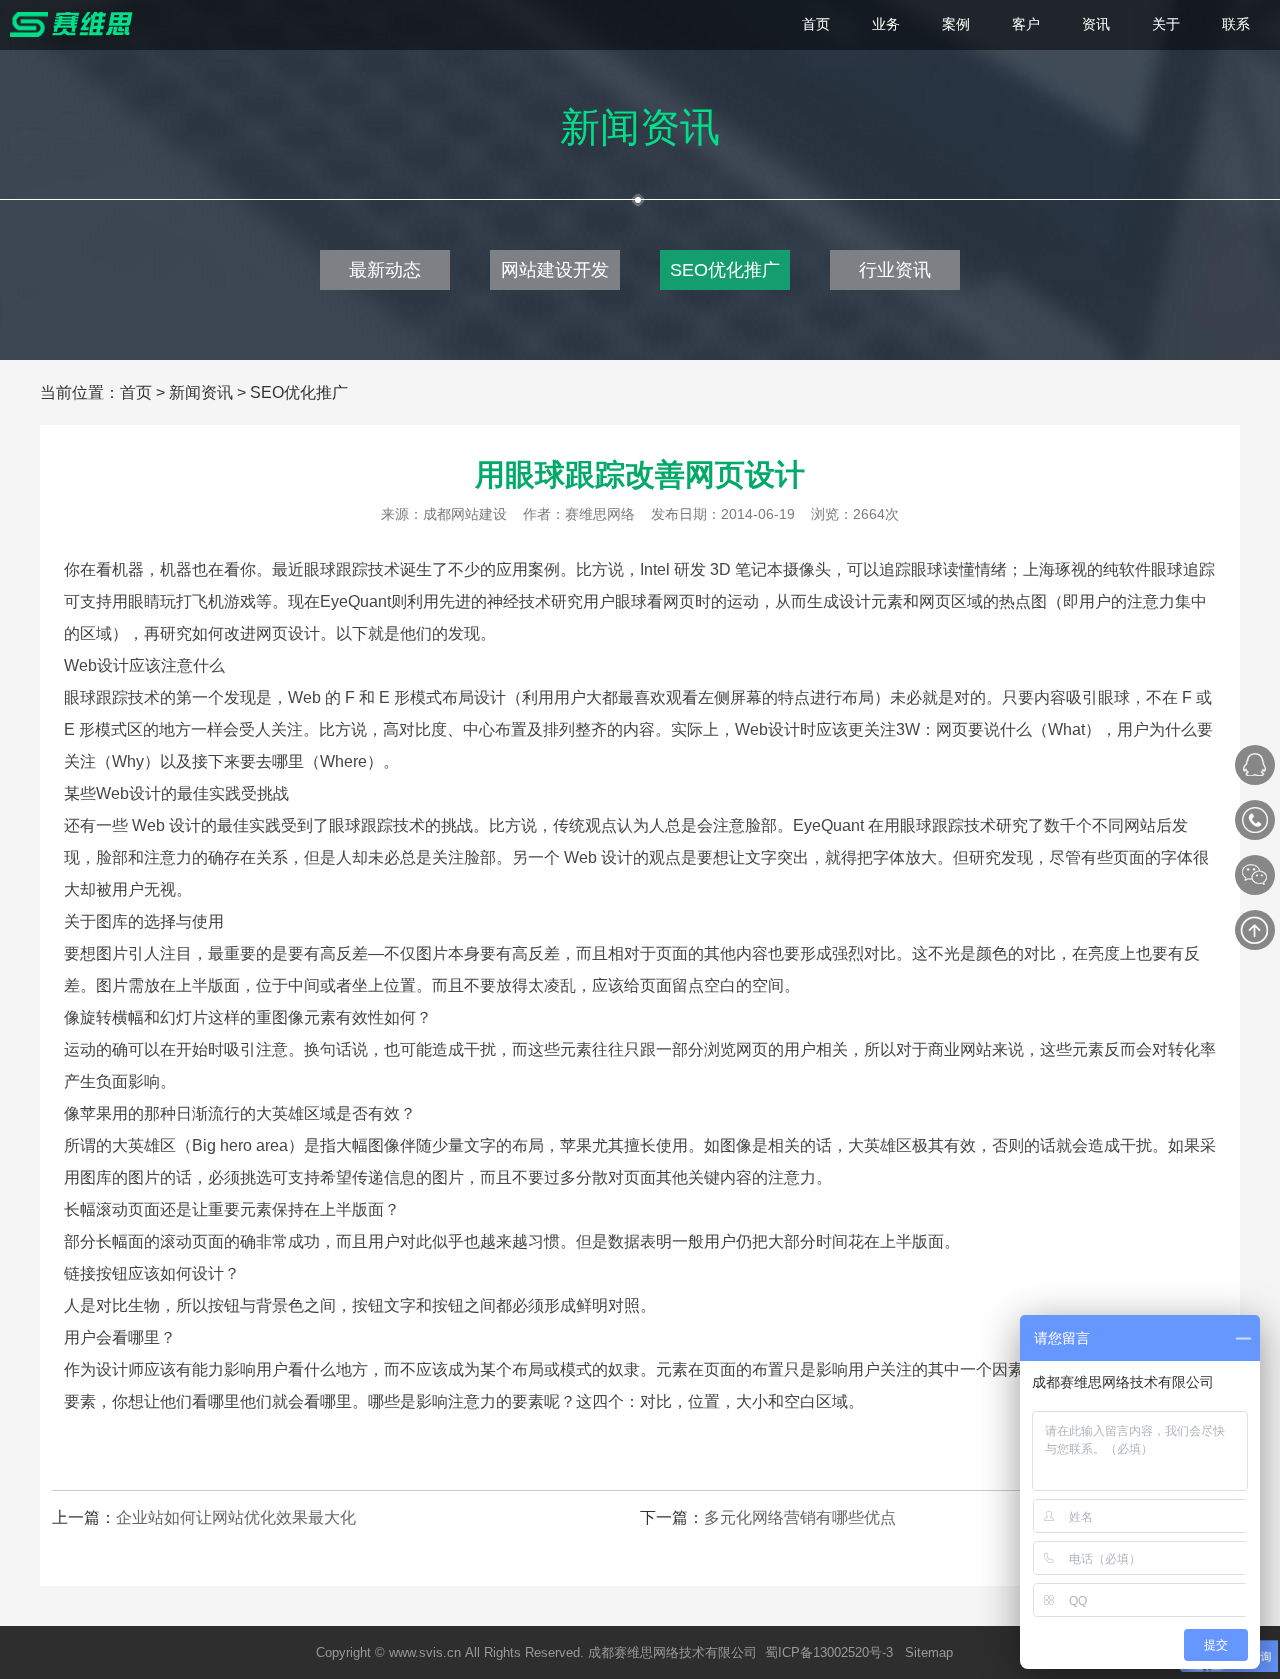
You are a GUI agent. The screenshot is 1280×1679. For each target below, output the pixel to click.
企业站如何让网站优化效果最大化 (236, 1517)
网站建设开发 (555, 270)
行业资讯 (895, 270)
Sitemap (929, 1652)
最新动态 (385, 270)
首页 (136, 392)
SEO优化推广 (725, 270)
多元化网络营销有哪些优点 (800, 1517)
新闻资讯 (201, 392)
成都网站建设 (465, 514)
